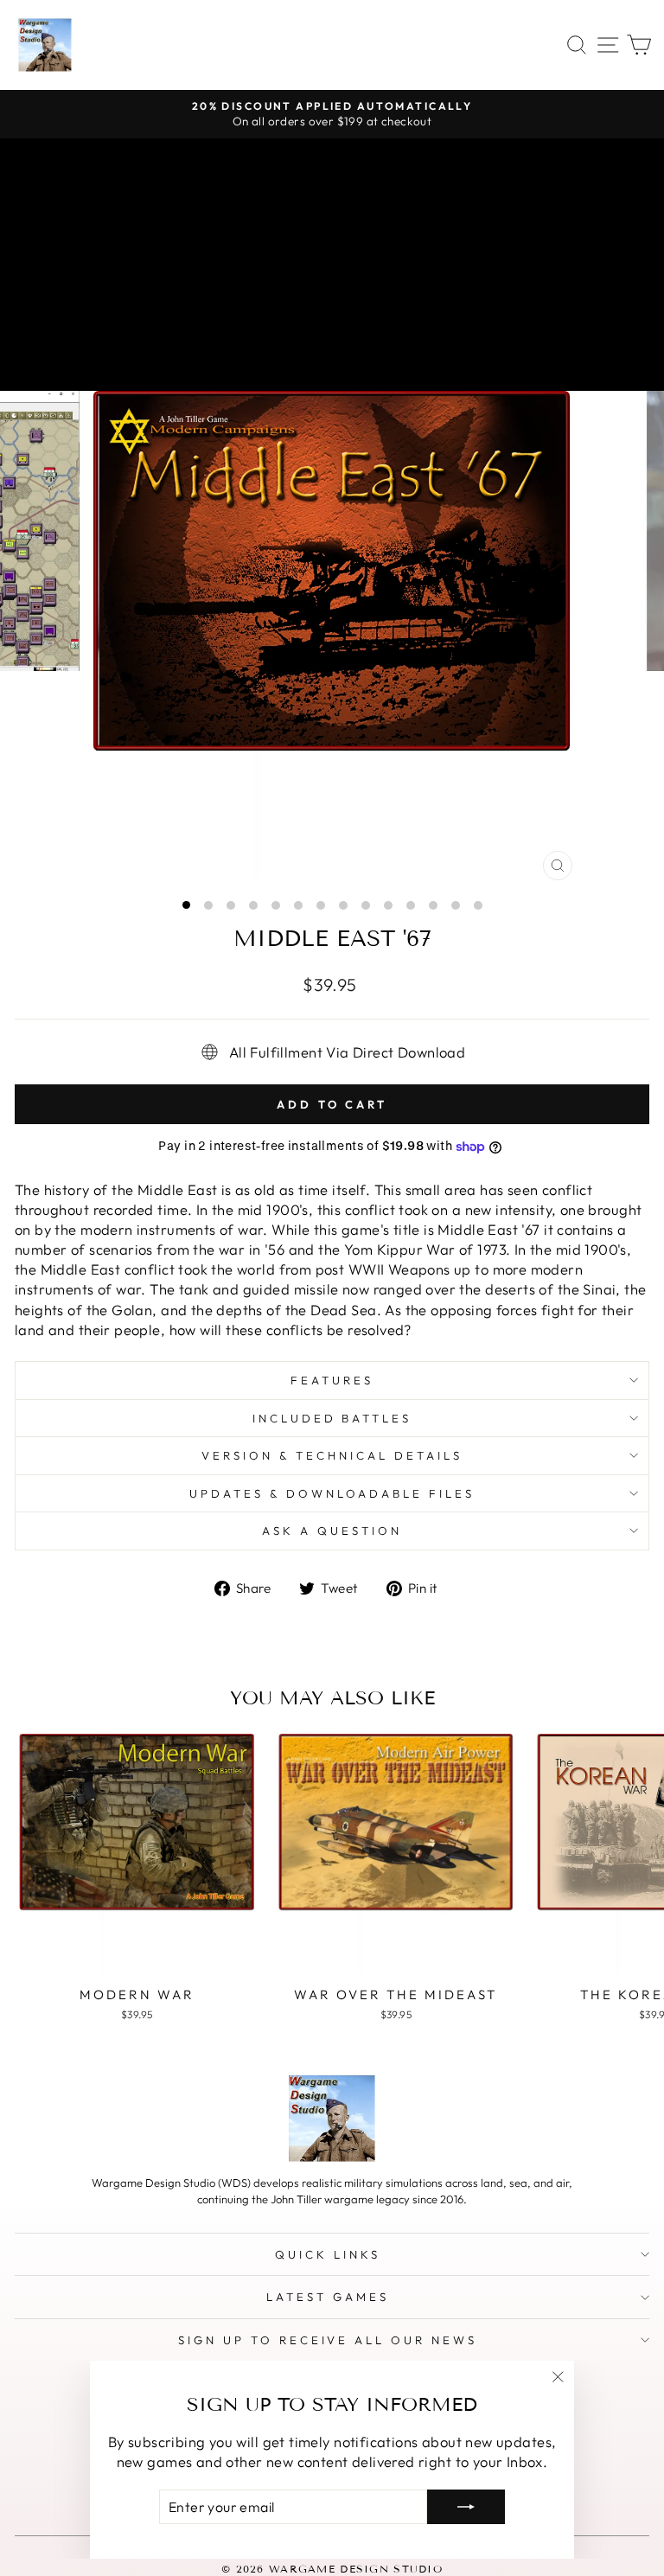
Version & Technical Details (332, 1455)
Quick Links (328, 2254)
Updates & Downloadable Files (332, 1493)
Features (332, 1380)
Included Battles (332, 1418)
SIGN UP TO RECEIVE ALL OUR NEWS (328, 2340)
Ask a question (332, 1531)
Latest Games (328, 2297)
